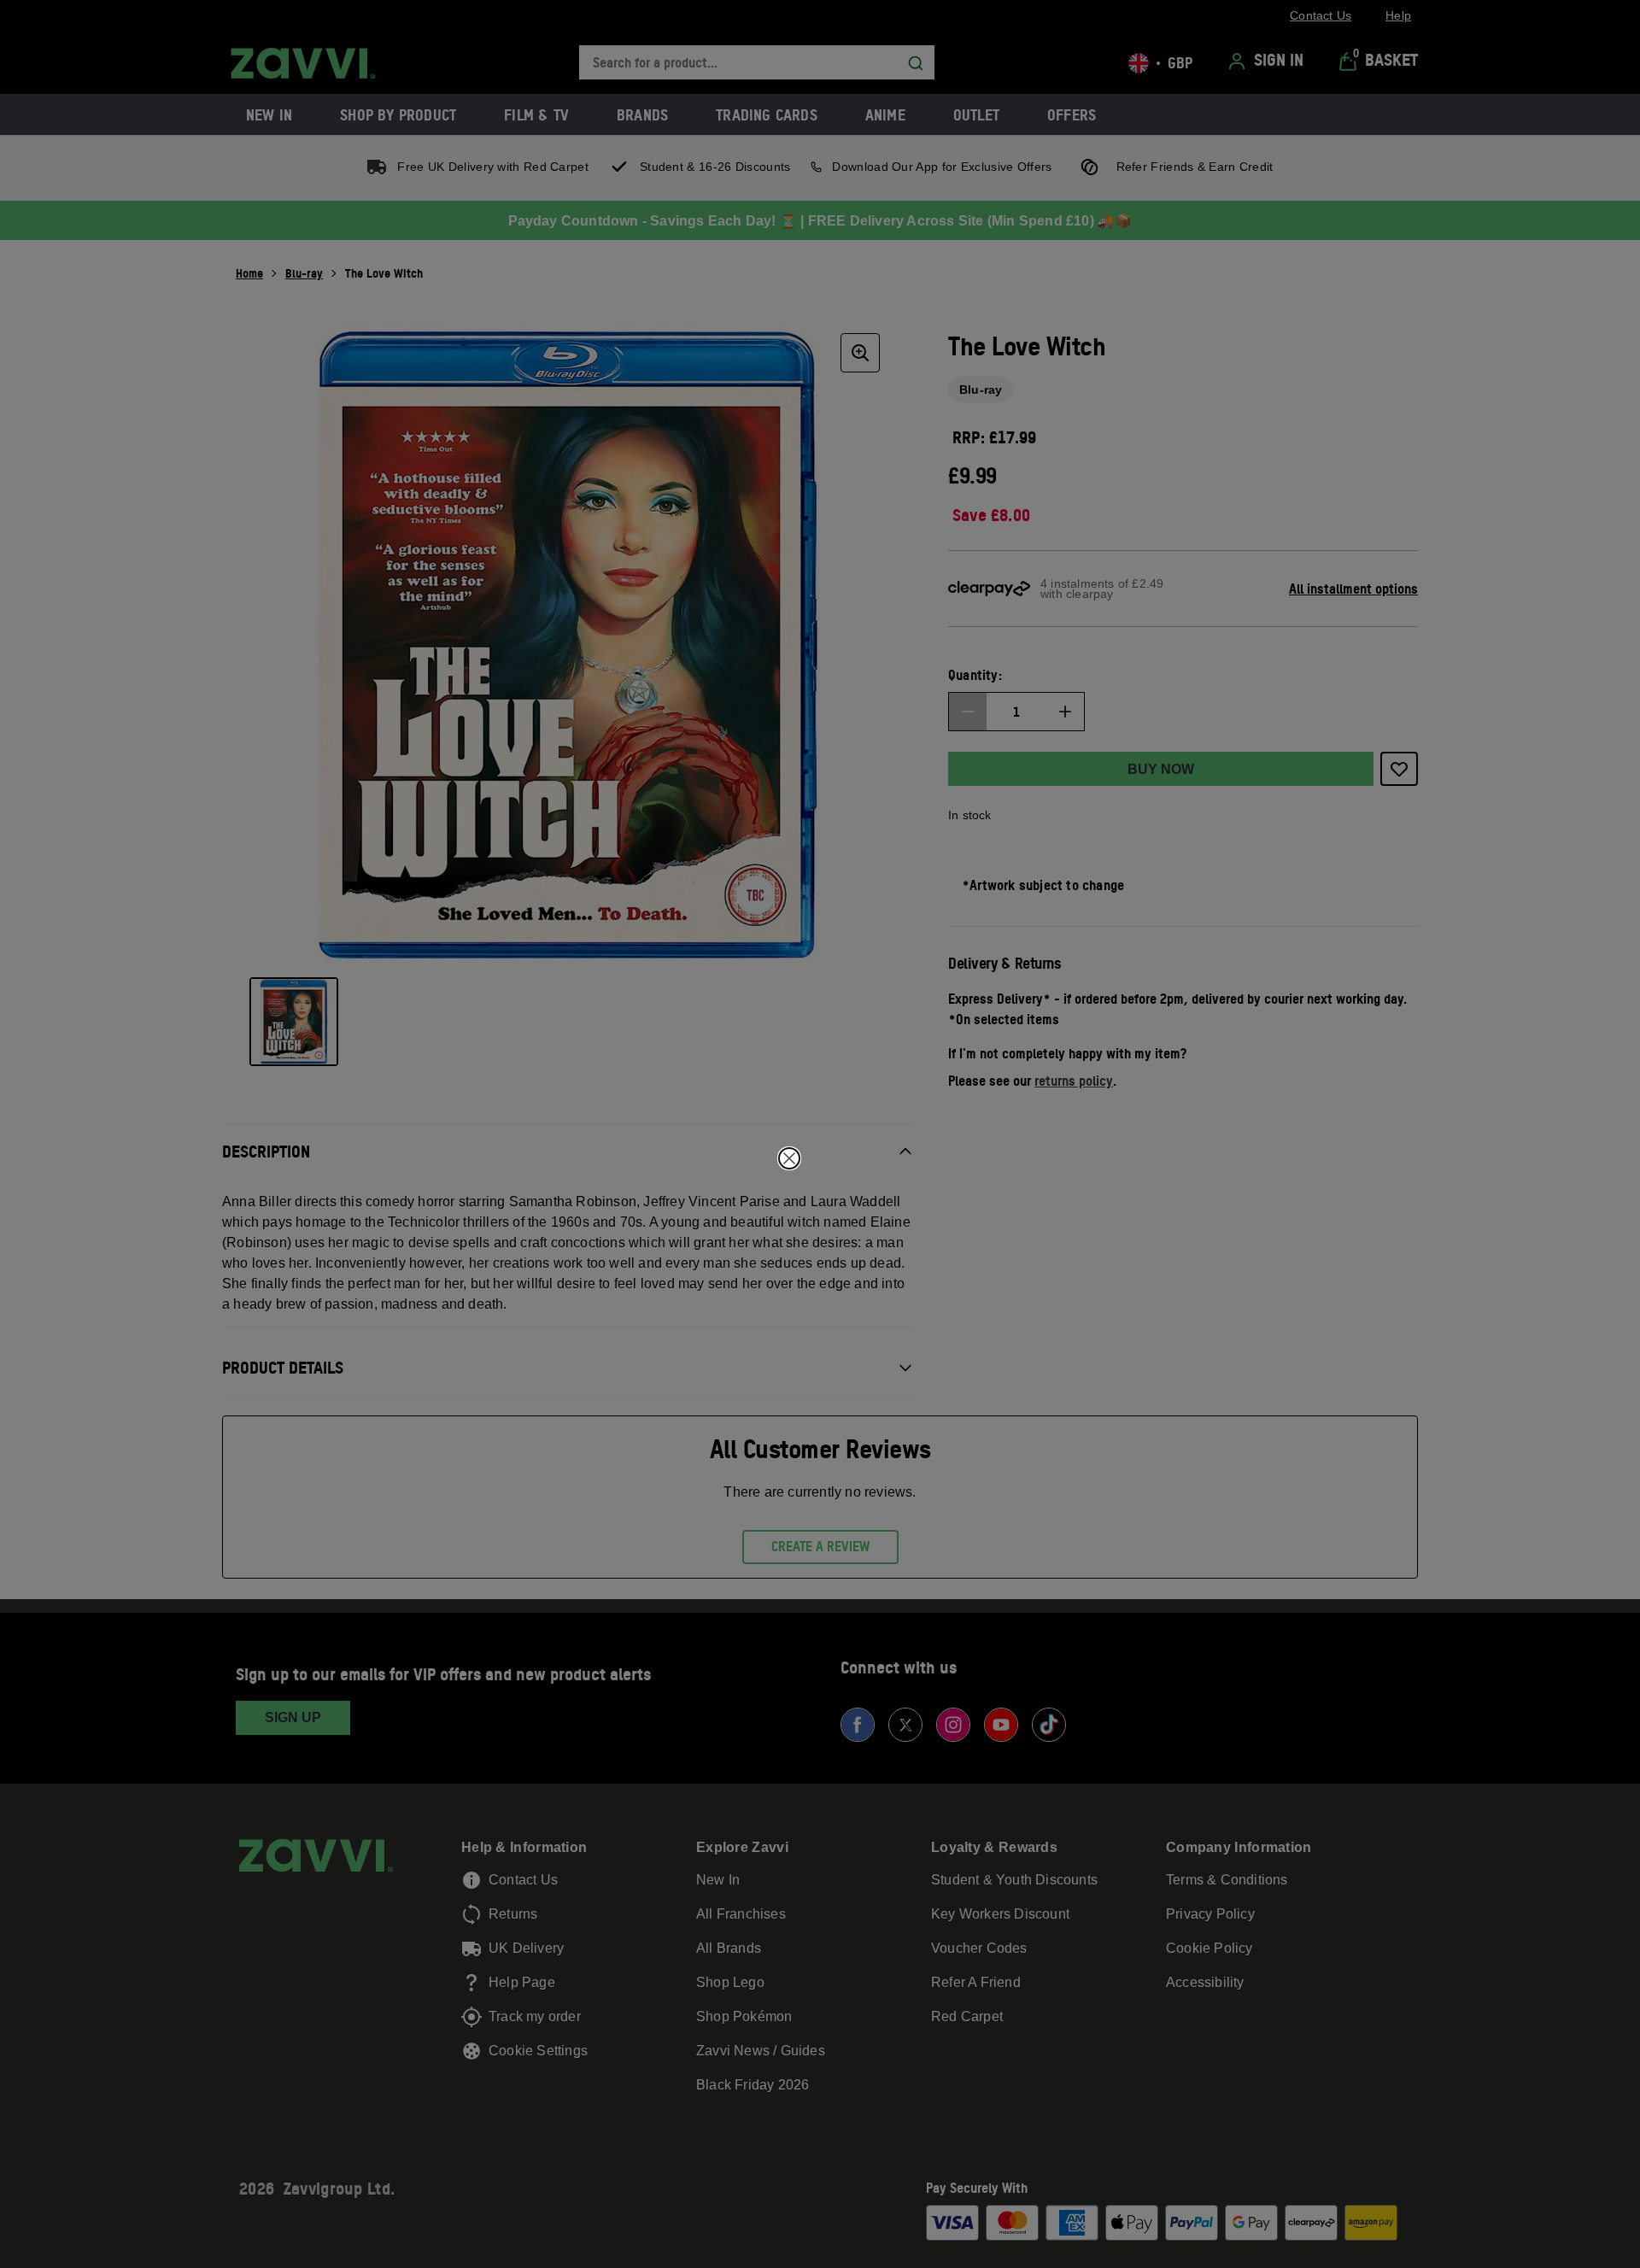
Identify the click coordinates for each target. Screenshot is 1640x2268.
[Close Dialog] (789, 1158)
